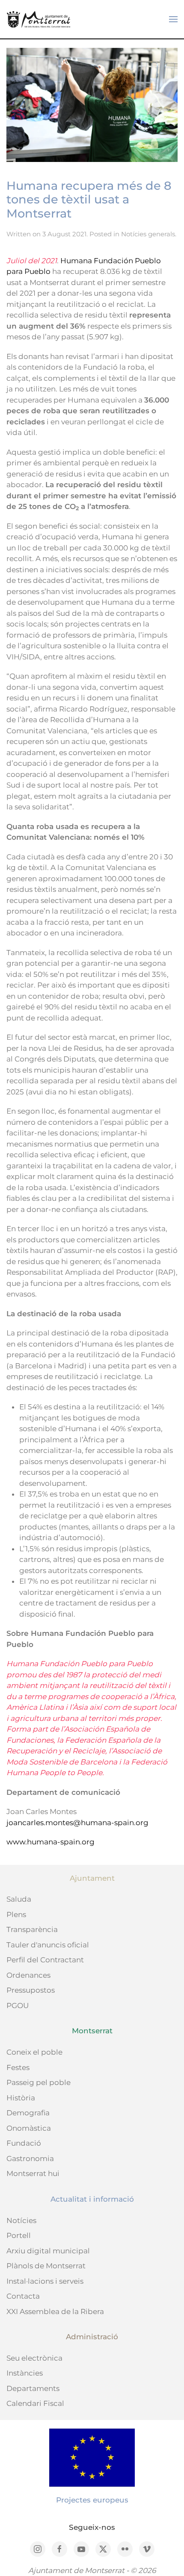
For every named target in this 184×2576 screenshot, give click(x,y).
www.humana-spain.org (50, 1842)
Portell (19, 2235)
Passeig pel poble (39, 2082)
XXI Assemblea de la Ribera (55, 2311)
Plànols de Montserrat (46, 2266)
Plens (16, 1914)
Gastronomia (30, 2158)
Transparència (32, 1929)
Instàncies (25, 2373)
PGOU (18, 2006)
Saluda (19, 1899)
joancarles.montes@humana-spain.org (77, 1823)
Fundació (24, 2143)
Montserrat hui (33, 2173)
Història (21, 2098)
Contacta (23, 2296)
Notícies (21, 2220)
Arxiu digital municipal (48, 2251)
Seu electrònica (34, 2358)
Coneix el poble (34, 2052)
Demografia (28, 2113)
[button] (173, 19)
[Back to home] (39, 19)
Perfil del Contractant (45, 1960)
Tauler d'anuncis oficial (48, 1945)
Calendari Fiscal (35, 2403)
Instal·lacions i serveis (45, 2281)
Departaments (33, 2388)
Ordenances (28, 1975)
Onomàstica (29, 2128)
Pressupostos (31, 1990)
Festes (18, 2067)
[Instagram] (38, 2549)
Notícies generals (148, 234)
